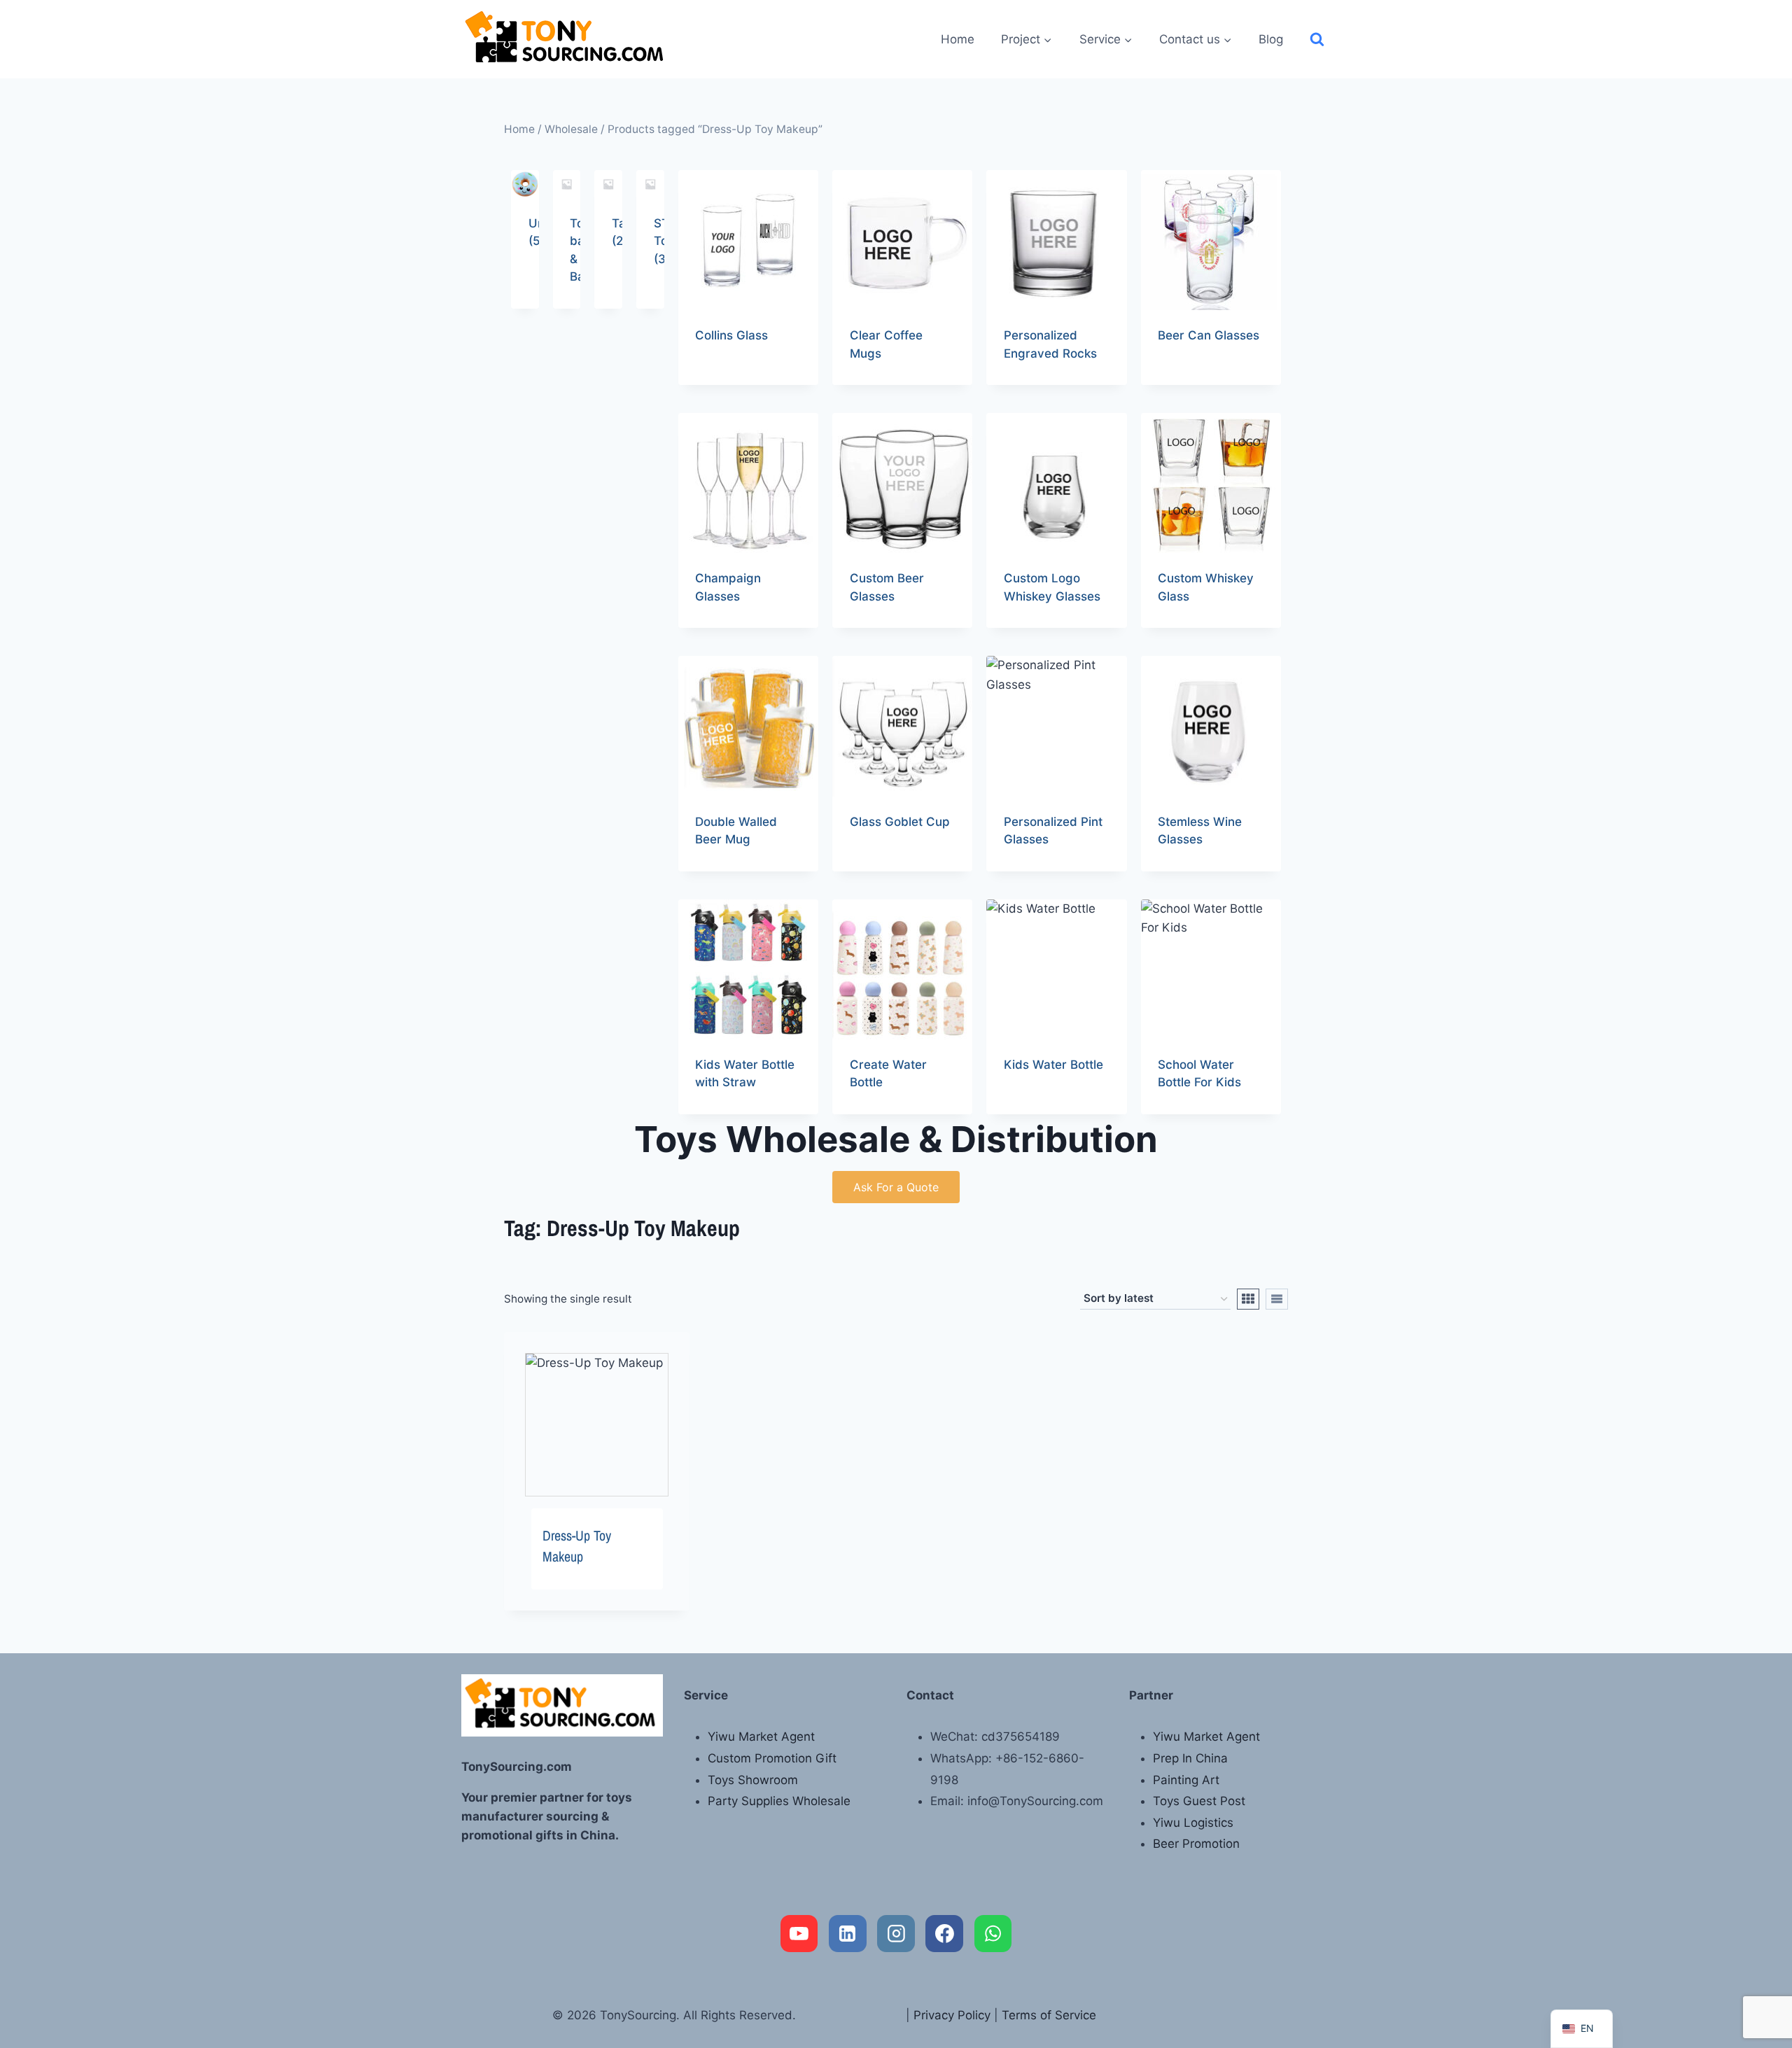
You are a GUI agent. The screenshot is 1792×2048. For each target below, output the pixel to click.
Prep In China (1190, 1758)
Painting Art (1186, 1780)
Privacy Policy (952, 2015)
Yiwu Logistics (1193, 1823)
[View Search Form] (1317, 40)
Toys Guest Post (1199, 1801)
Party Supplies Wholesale (779, 1801)
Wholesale (571, 129)
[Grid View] (1248, 1299)
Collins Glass (731, 335)
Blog (1271, 39)
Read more (725, 380)
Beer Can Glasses (1209, 335)
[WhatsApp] (993, 1934)
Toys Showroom (753, 1780)
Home (958, 39)
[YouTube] (799, 1934)
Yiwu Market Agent (761, 1737)
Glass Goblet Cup (900, 822)
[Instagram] (896, 1934)
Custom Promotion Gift (772, 1758)
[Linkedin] (848, 1934)
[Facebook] (944, 1934)
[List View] (1277, 1299)
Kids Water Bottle (1053, 1065)
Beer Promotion (1196, 1844)
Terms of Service (1049, 2015)
